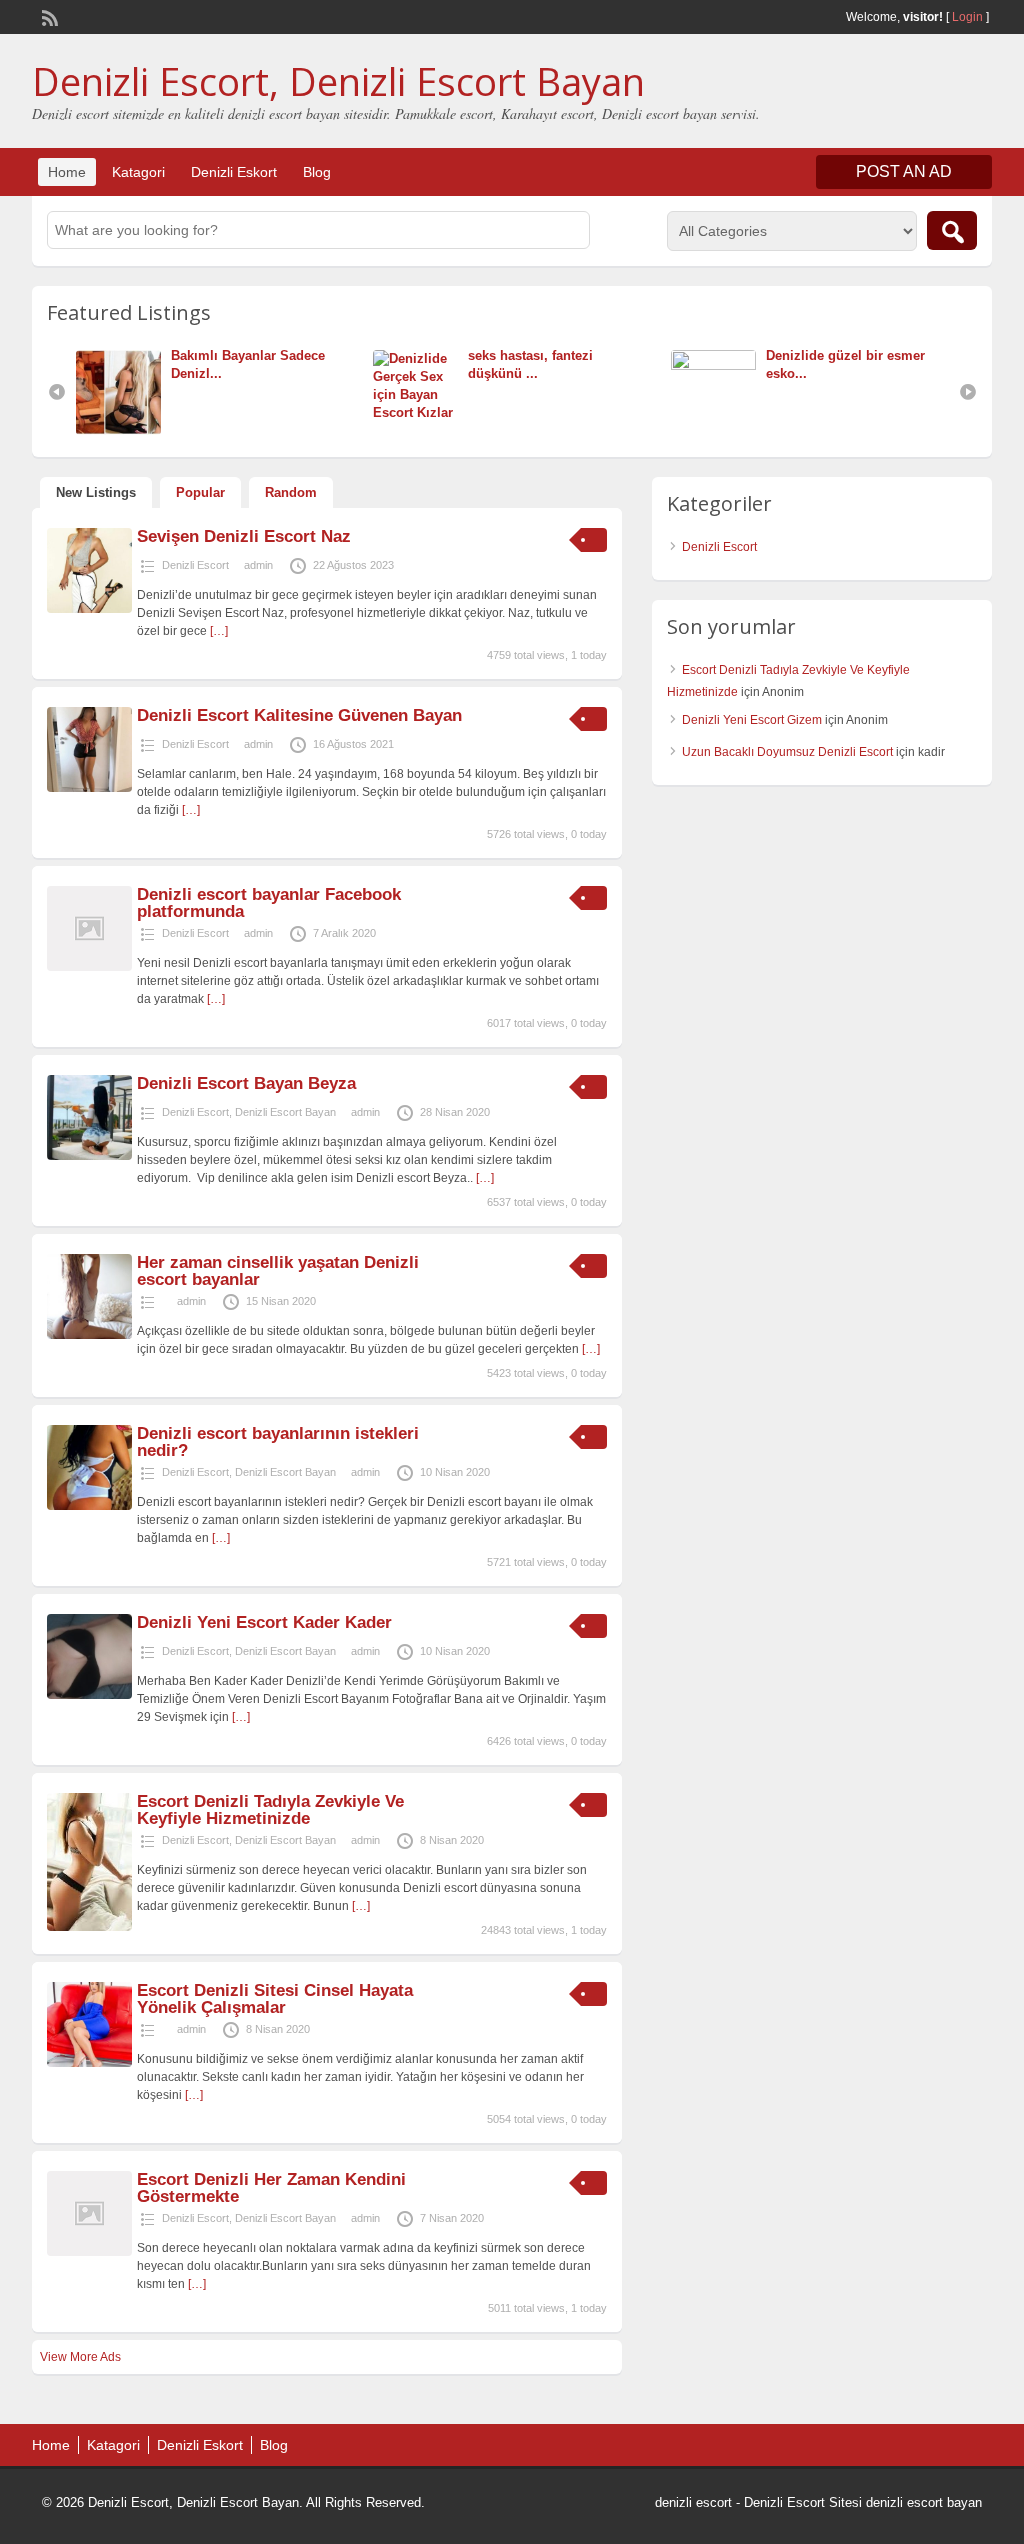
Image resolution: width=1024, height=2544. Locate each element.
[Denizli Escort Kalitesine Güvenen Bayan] (89, 788)
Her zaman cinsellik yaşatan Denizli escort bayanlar (278, 1271)
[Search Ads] (952, 230)
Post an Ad (904, 171)
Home (67, 172)
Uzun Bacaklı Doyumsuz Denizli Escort (787, 752)
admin (258, 565)
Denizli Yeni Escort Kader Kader (264, 1622)
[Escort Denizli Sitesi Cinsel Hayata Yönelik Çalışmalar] (89, 2063)
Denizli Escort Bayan (285, 1112)
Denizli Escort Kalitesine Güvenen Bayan (299, 715)
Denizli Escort (195, 565)
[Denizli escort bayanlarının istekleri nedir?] (89, 1506)
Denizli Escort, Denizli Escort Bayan (338, 81)
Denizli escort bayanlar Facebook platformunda (269, 903)
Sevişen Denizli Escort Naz (244, 536)
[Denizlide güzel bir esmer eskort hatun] (718, 365)
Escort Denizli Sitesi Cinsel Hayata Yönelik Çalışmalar (275, 1999)
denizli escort (693, 2502)
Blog (317, 172)
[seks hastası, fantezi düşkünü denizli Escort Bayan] (420, 412)
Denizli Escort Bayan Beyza (246, 1083)
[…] (219, 631)
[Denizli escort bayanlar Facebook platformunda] (89, 967)
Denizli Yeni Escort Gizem (752, 720)
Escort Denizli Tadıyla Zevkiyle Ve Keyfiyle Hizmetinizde (270, 1810)
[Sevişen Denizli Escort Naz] (89, 609)
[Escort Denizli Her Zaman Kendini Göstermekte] (89, 2252)
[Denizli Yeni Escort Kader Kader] (89, 1695)
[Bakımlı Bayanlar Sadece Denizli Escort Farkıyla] (123, 430)
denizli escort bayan (924, 2502)
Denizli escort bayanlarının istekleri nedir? (278, 1442)
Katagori (138, 172)
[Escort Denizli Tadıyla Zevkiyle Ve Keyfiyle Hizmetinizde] (89, 1927)
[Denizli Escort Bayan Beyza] (89, 1156)
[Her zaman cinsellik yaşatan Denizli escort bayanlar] (89, 1335)
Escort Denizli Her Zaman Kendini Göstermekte (271, 2188)
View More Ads (80, 2357)
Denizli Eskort (234, 172)
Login (967, 17)
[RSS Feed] (48, 16)
